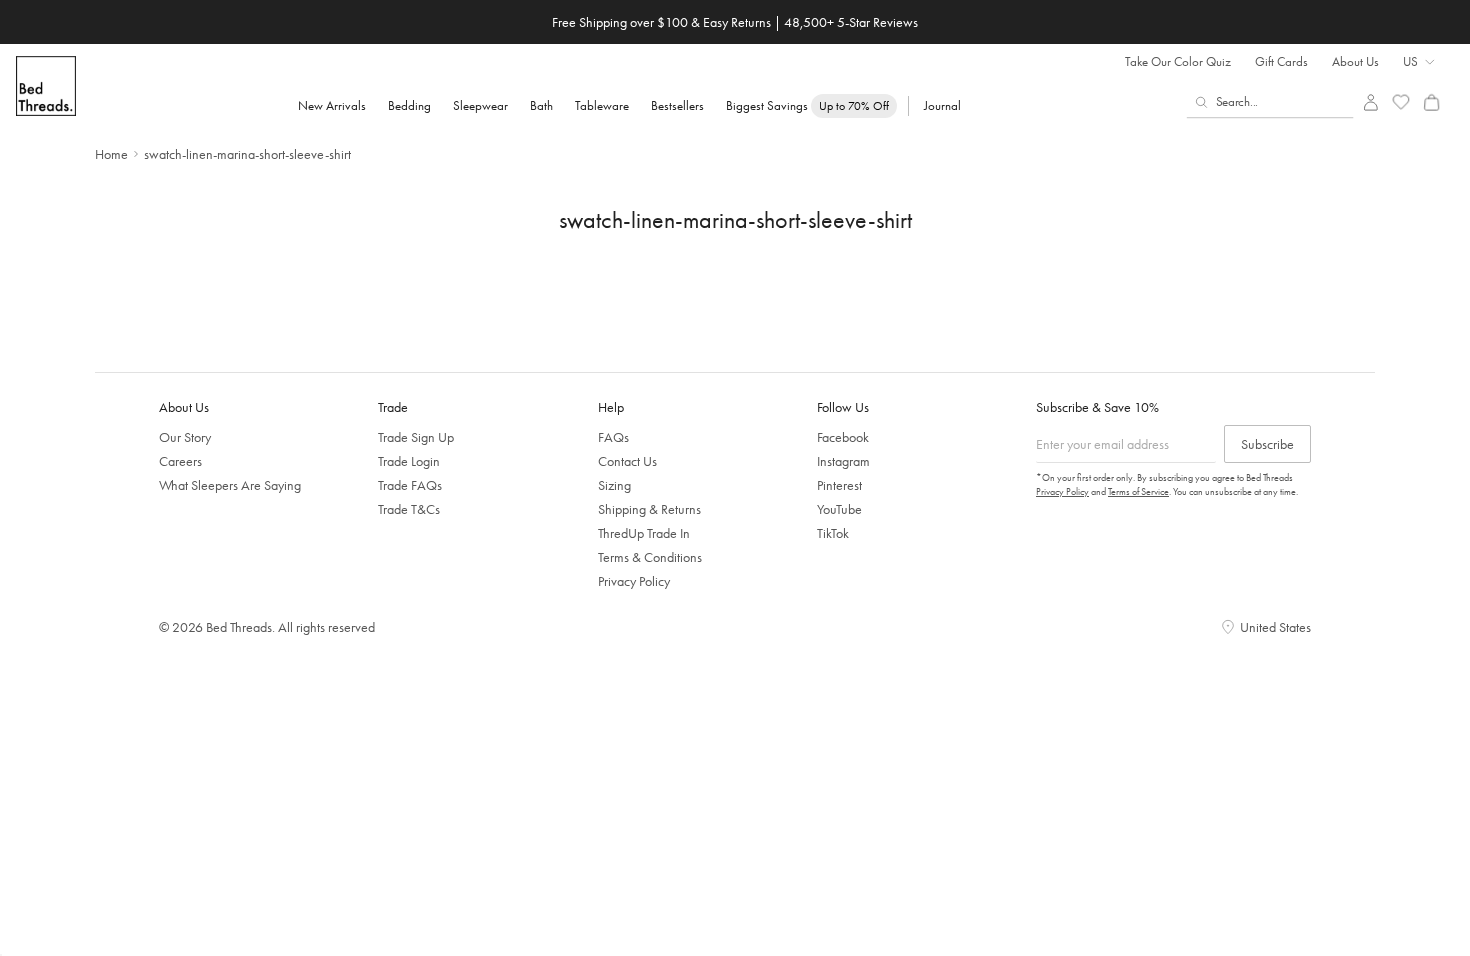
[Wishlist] (1401, 102)
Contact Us (627, 461)
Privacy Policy (634, 581)
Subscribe (1267, 444)
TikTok (833, 533)
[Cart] (1431, 102)
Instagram (843, 461)
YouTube (839, 509)
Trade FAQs (410, 485)
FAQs (613, 437)
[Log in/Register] (1370, 102)
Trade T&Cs (409, 509)
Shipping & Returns (649, 509)
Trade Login (409, 461)
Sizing (614, 485)
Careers (180, 461)
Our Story (185, 437)
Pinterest (839, 485)
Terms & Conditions (650, 557)
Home (111, 154)
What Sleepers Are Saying (230, 485)
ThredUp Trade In (644, 533)
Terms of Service (1138, 491)
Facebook (843, 437)
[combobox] (1270, 102)
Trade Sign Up (416, 437)
